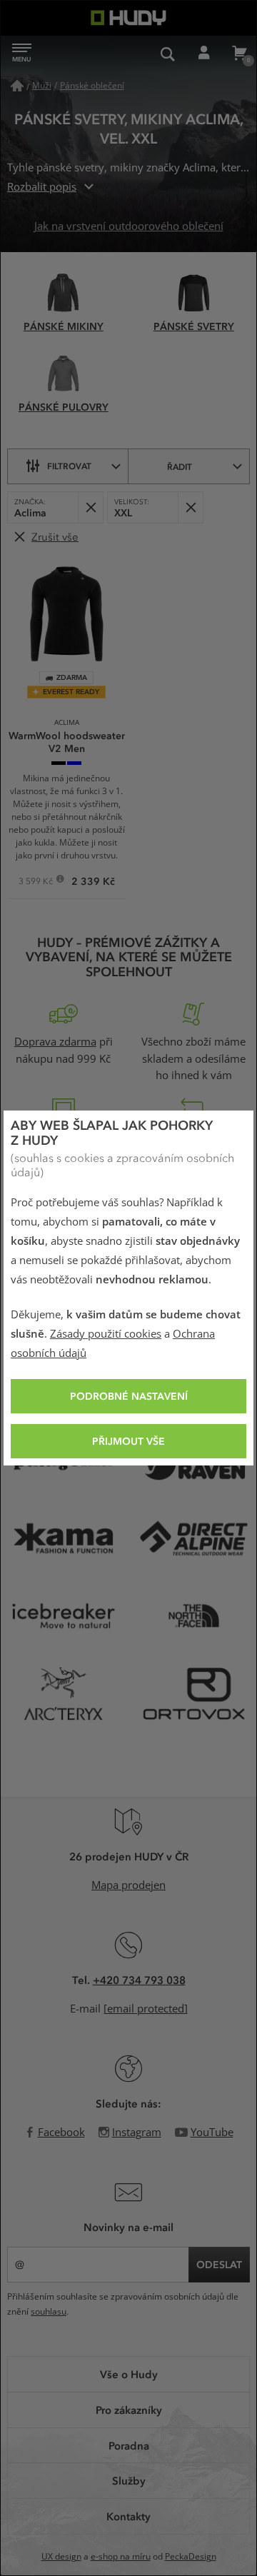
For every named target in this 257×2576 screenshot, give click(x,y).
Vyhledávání (168, 54)
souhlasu (49, 2312)
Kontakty (128, 2516)
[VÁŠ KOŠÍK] (239, 54)
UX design (61, 2557)
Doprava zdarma (55, 1042)
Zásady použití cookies (106, 1334)
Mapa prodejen (128, 1885)
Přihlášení (203, 54)
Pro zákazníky (129, 2410)
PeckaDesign (191, 2557)
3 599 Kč (37, 883)
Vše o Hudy (129, 2374)
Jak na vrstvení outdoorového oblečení (129, 226)
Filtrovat (69, 466)
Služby (129, 2480)
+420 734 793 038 (139, 1980)
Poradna (129, 2445)
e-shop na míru (121, 2557)
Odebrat (90, 507)
